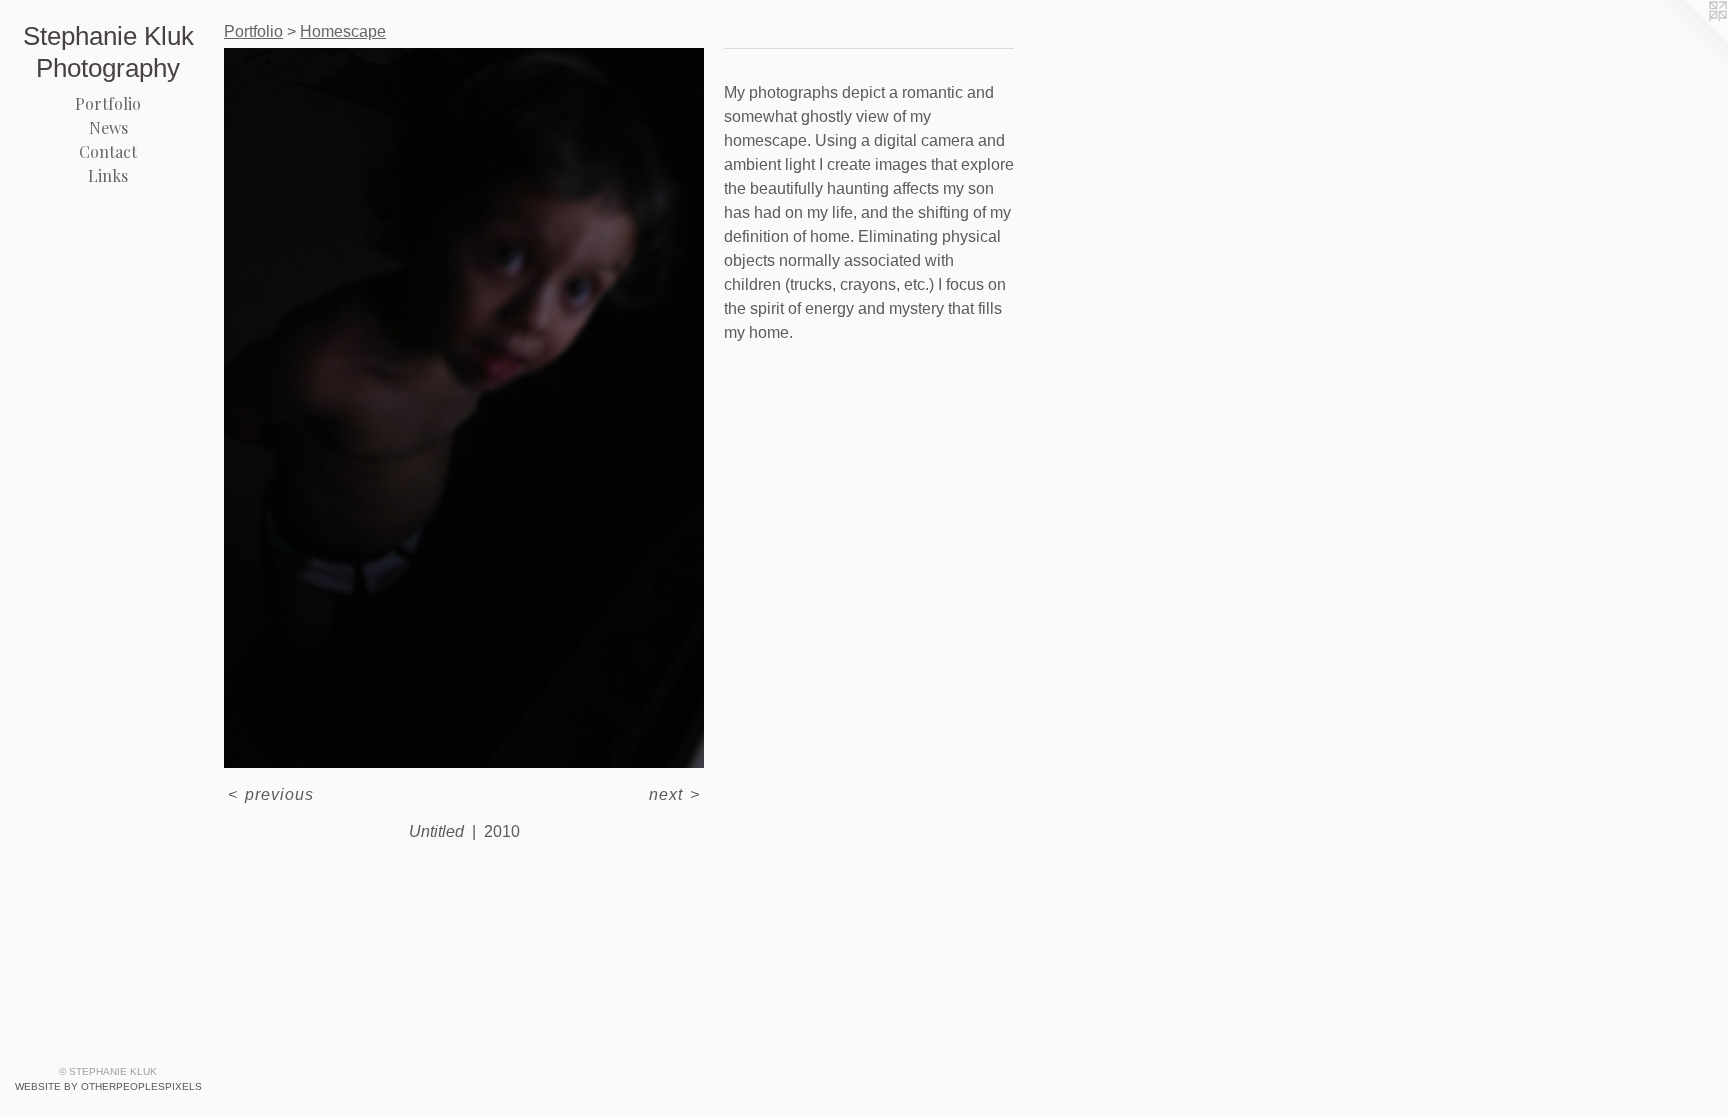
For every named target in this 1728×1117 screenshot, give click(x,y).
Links (108, 175)
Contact (108, 151)
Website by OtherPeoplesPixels (108, 1086)
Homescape (343, 31)
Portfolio (108, 103)
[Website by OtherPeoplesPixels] (1688, 40)
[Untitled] (464, 408)
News (108, 127)
